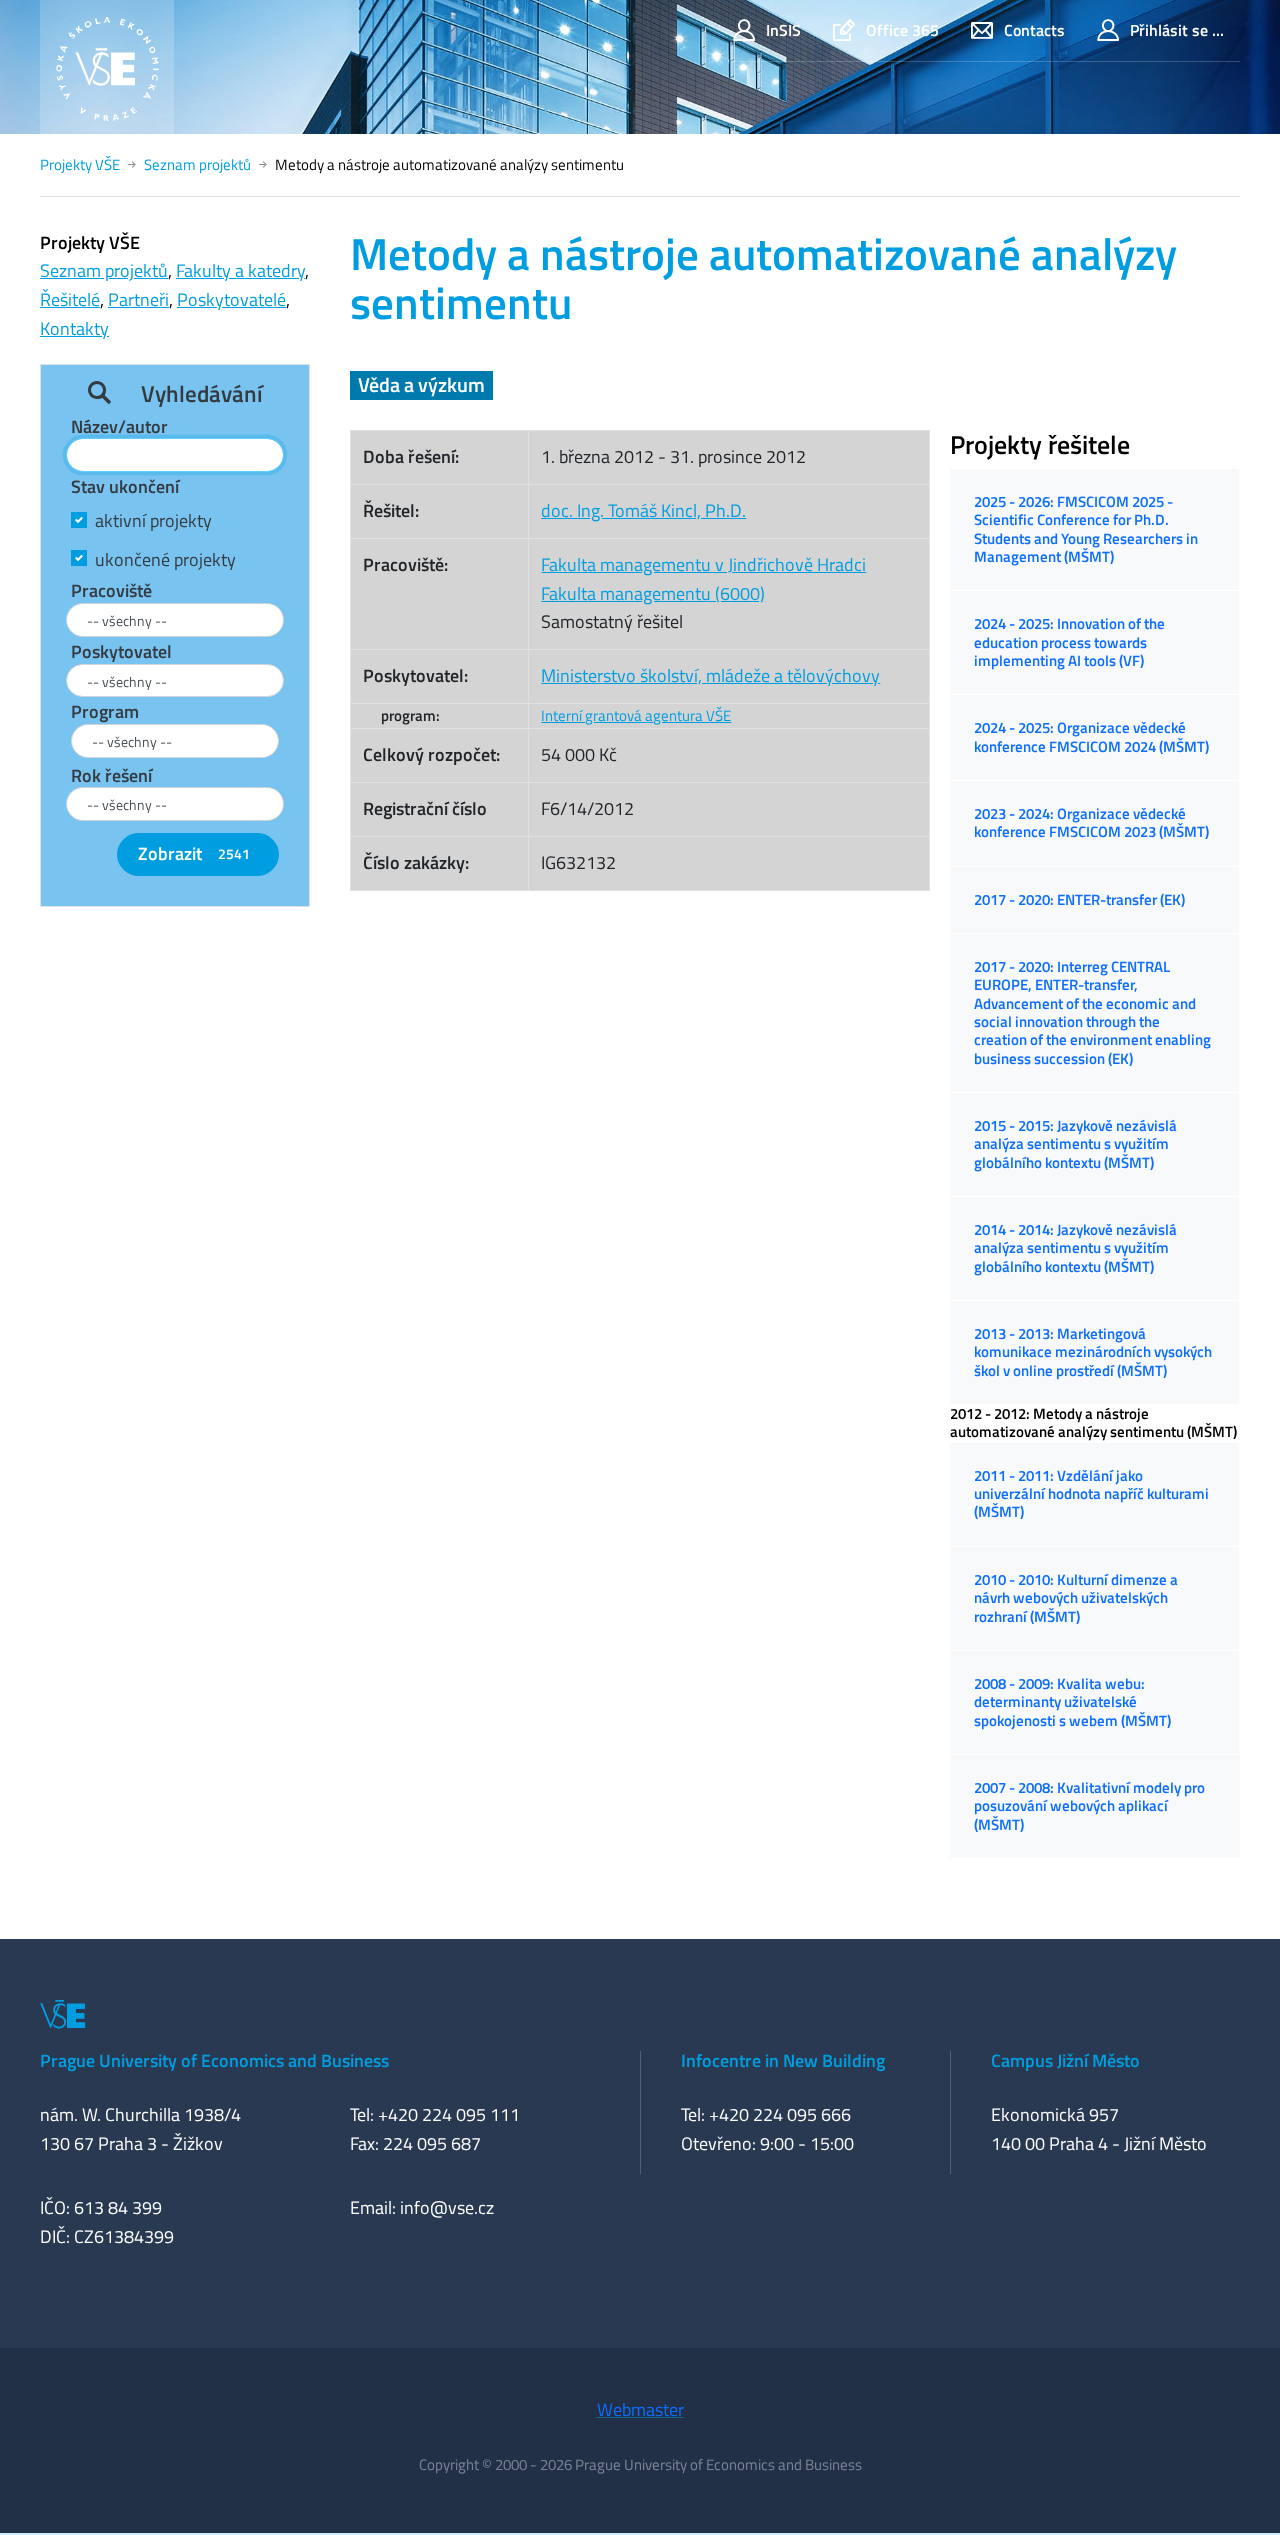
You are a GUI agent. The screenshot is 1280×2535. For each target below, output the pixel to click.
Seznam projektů (197, 164)
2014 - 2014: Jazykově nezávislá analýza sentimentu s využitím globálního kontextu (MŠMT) (1075, 1248)
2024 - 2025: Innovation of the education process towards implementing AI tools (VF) (1069, 642)
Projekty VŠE (80, 164)
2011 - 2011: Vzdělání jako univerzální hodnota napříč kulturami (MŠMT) (1091, 1494)
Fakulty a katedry (240, 270)
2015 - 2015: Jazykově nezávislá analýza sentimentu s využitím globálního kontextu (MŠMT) (1075, 1144)
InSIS (783, 30)
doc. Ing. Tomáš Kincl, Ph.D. (643, 510)
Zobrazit (194, 853)
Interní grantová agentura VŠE (636, 715)
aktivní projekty (153, 520)
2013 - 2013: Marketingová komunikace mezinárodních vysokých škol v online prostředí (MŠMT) (1093, 1352)
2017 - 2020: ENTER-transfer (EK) (1079, 899)
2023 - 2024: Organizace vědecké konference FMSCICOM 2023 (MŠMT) (1091, 822)
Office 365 (902, 30)
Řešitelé (70, 299)
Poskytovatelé (231, 299)
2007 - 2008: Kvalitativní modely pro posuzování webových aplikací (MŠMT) (1089, 1806)
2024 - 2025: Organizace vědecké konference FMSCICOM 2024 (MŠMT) (1091, 736)
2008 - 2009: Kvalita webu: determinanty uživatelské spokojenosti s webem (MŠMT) (1072, 1702)
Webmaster (640, 2409)
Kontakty (74, 328)
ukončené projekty (165, 559)
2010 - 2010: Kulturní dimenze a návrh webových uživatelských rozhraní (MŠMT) (1076, 1598)
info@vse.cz (447, 2207)
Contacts (1034, 30)
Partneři (138, 299)
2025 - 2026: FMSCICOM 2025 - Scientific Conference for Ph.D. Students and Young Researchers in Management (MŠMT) (1086, 529)
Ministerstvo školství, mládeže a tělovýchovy (710, 675)
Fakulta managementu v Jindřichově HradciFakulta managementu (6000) (703, 579)
